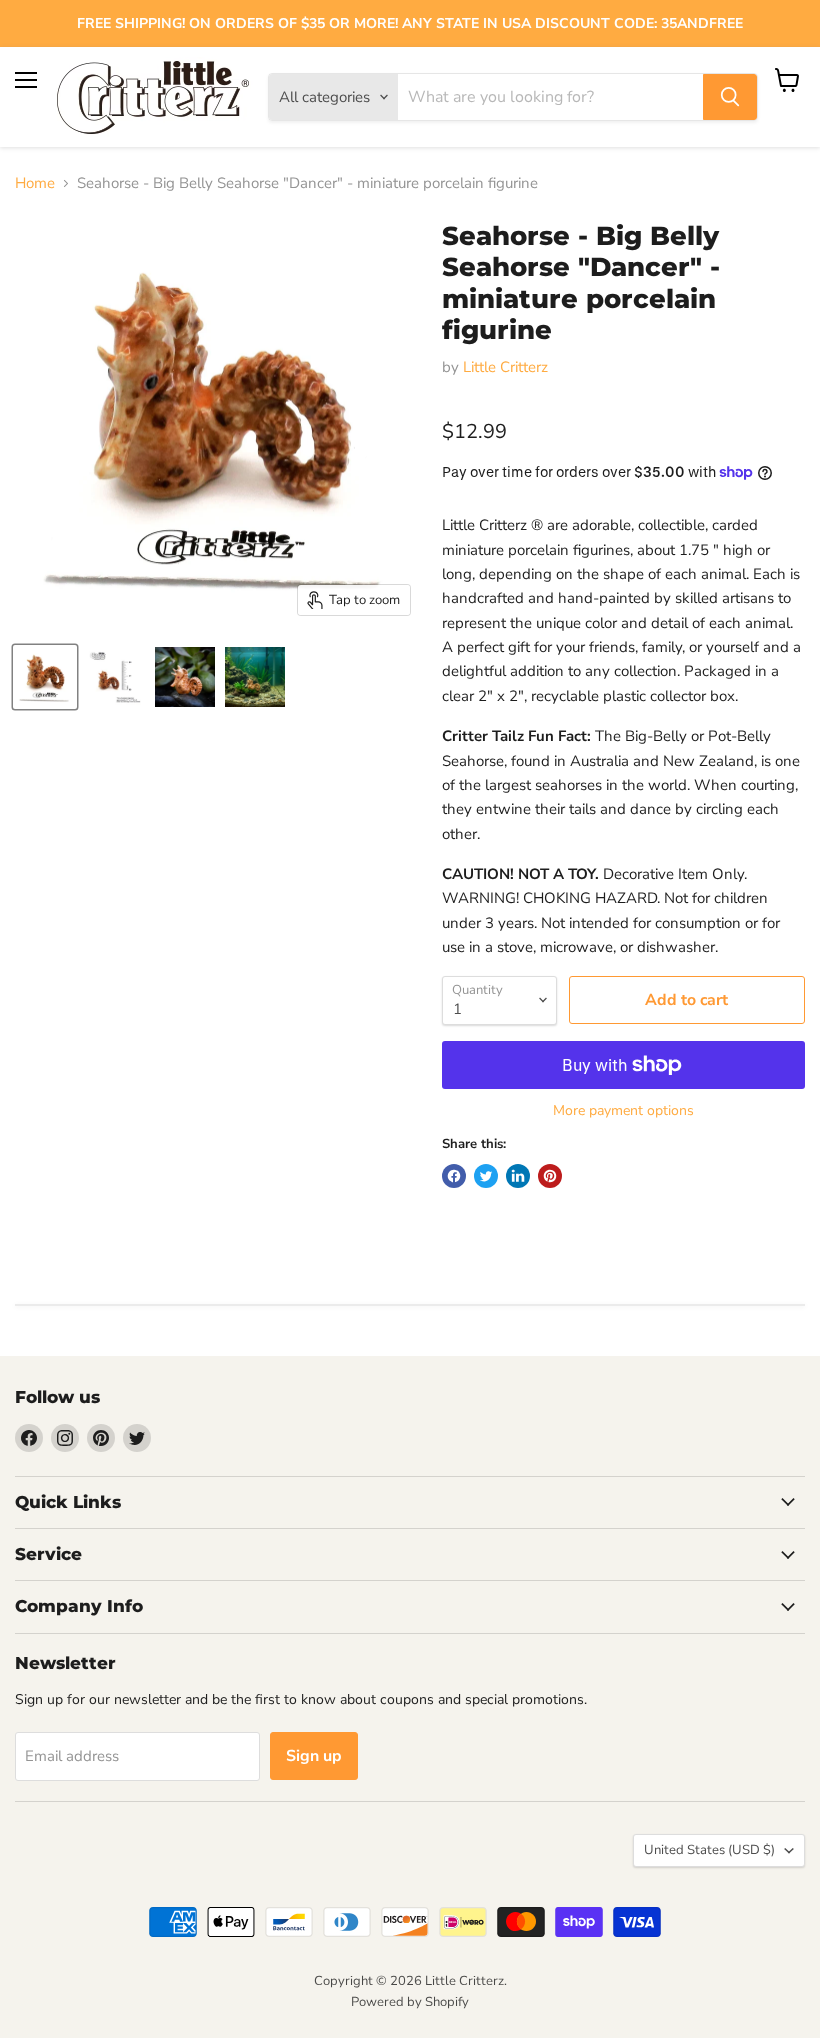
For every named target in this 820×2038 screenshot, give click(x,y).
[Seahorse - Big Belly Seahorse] (185, 677)
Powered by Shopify (410, 2002)
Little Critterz (505, 367)
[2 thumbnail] (45, 677)
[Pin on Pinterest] (550, 1176)
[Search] (730, 97)
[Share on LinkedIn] (518, 1176)
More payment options (623, 1111)
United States (709, 1850)
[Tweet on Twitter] (486, 1176)
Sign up (314, 1756)
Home (35, 183)
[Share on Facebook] (454, 1176)
